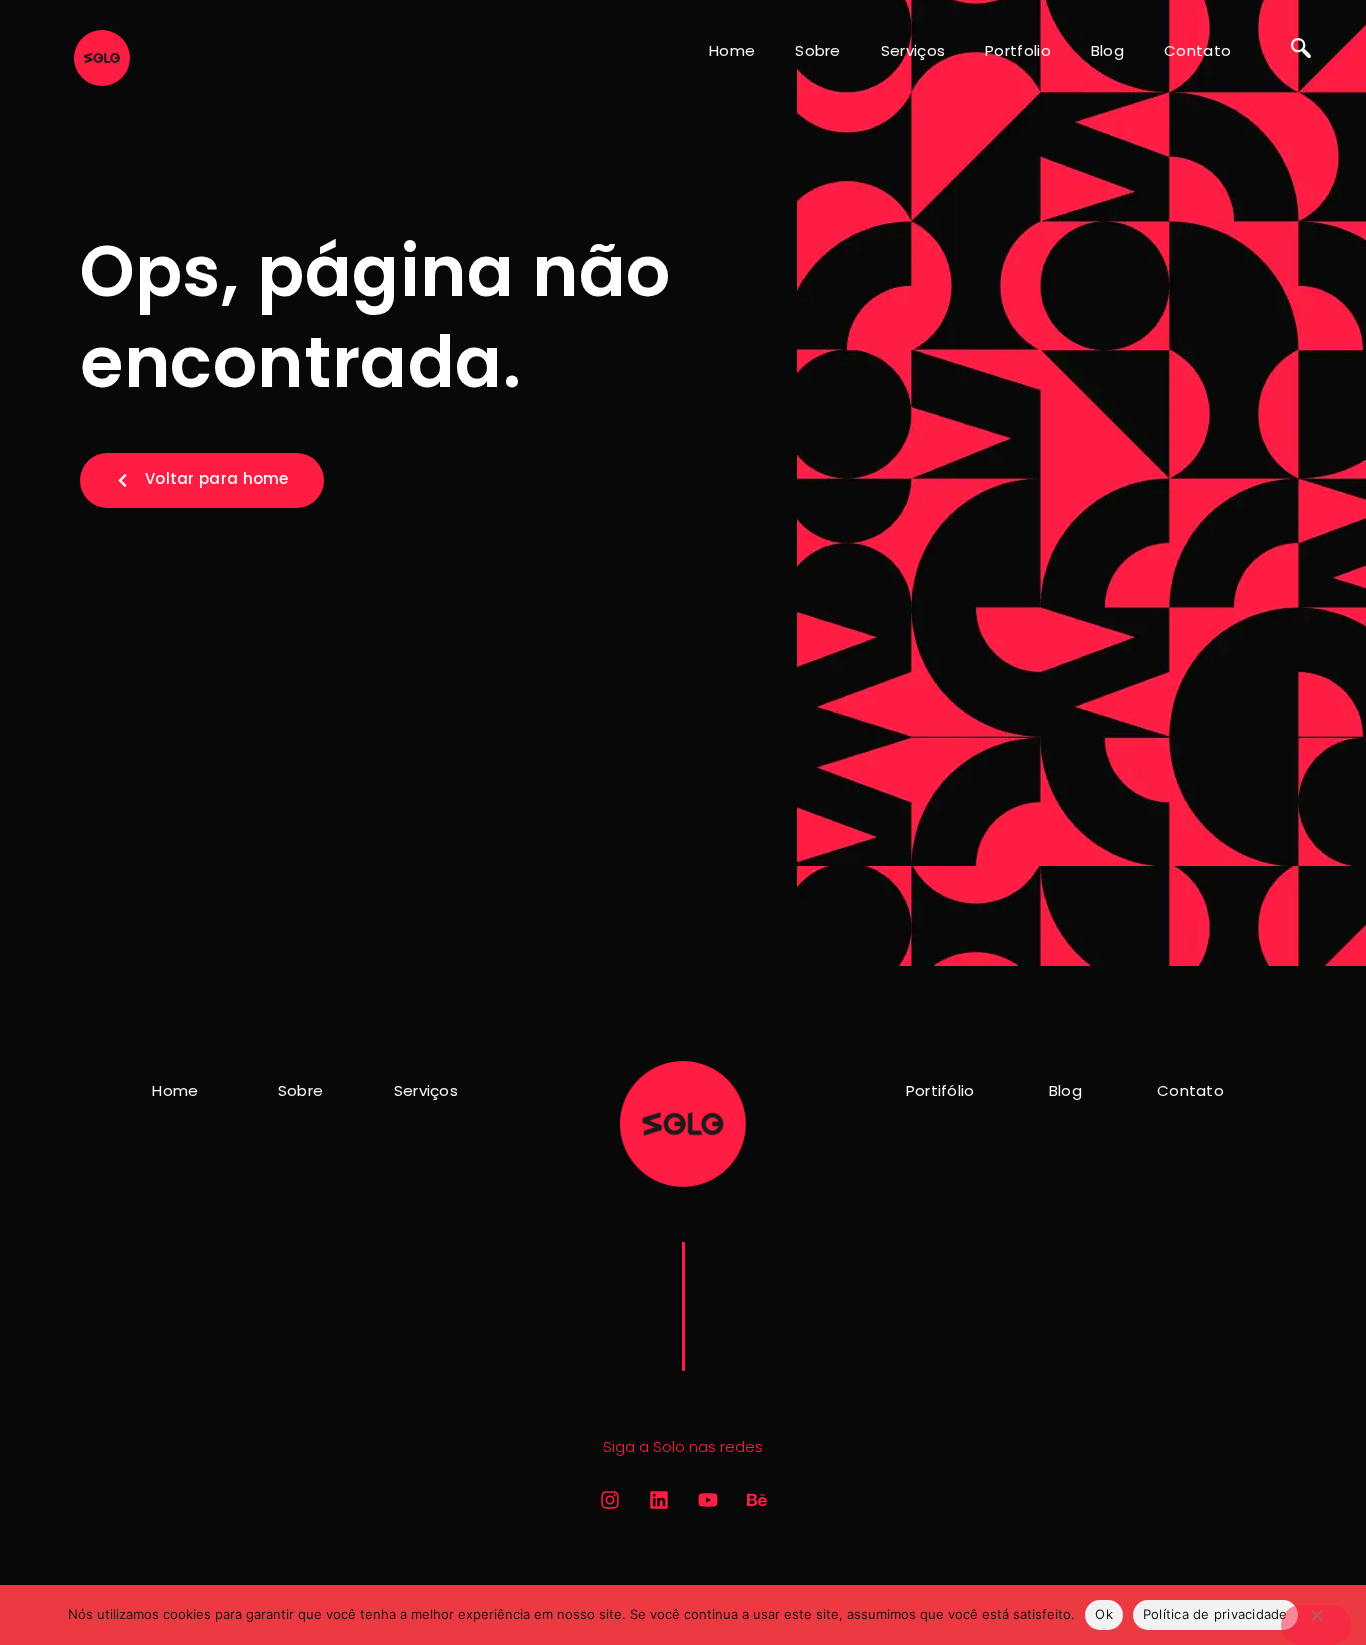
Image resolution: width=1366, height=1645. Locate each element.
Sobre (818, 50)
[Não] (1316, 1625)
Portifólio (940, 1090)
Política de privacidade (1215, 1614)
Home (732, 50)
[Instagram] (610, 1500)
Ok (1104, 1614)
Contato (1197, 50)
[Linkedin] (659, 1500)
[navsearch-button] (1301, 50)
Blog (1107, 50)
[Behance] (757, 1500)
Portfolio (1018, 50)
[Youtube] (708, 1500)
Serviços (913, 50)
